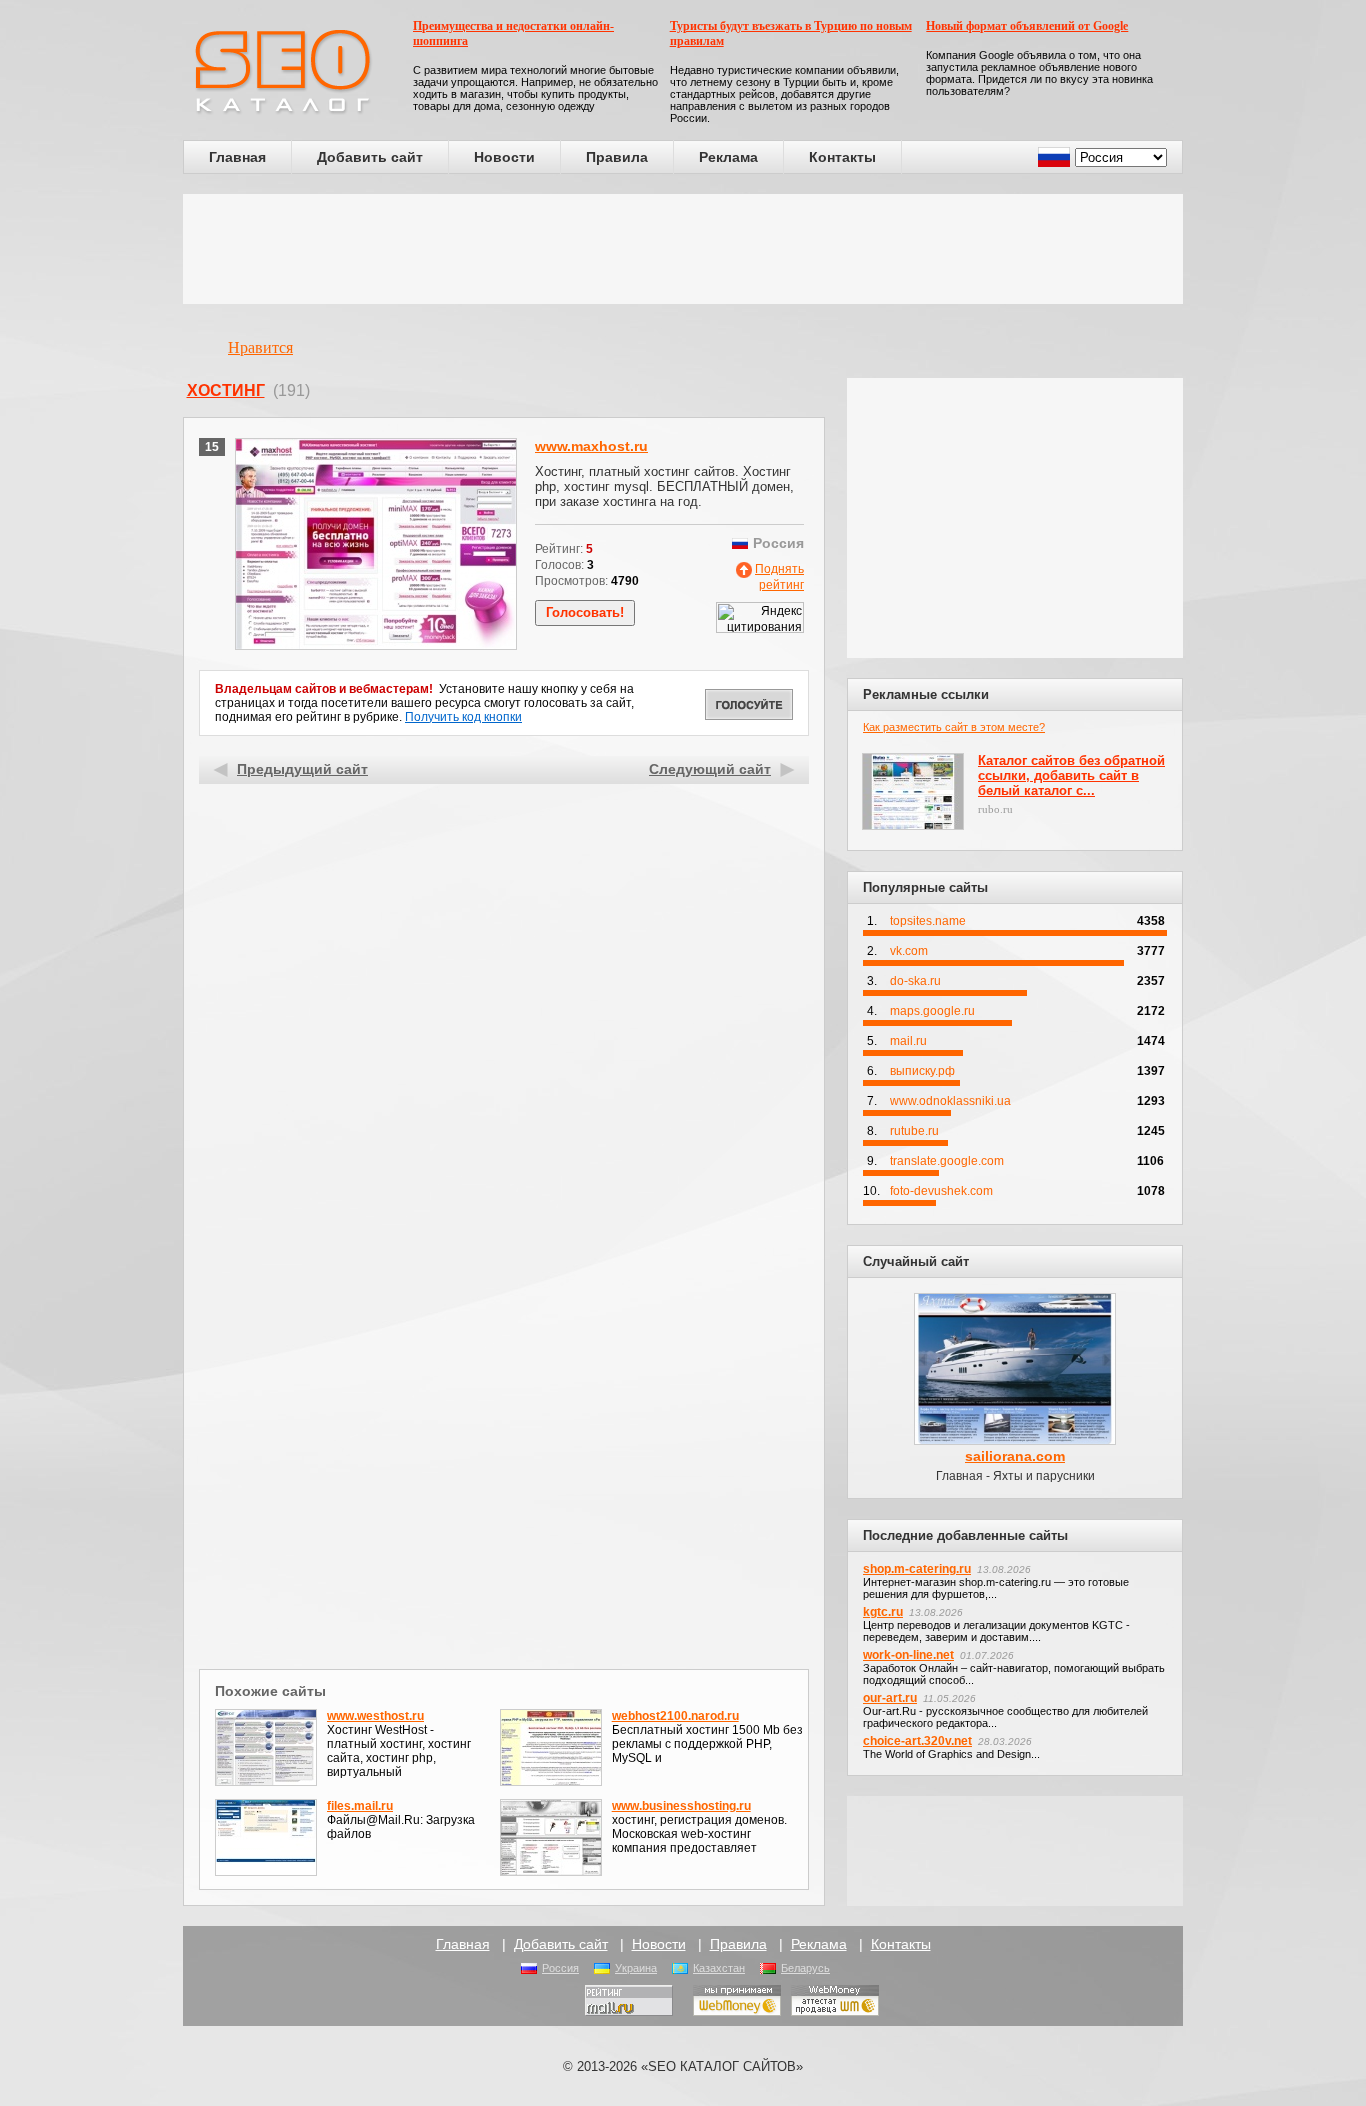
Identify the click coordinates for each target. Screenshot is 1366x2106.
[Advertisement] (683, 249)
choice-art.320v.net (917, 1741)
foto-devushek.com (941, 1191)
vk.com (909, 951)
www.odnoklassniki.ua (950, 1101)
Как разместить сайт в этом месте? (954, 727)
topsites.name (928, 921)
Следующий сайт (710, 769)
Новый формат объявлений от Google (1027, 26)
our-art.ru (890, 1698)
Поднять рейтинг (779, 577)
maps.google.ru (932, 1011)
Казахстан (719, 1968)
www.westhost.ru (375, 1716)
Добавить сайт (370, 157)
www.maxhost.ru (591, 446)
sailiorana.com (1015, 1456)
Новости (504, 157)
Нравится (260, 347)
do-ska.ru (915, 981)
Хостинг (226, 390)
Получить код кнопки (463, 717)
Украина (636, 1968)
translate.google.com (947, 1161)
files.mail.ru (360, 1806)
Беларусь (805, 1968)
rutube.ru (914, 1131)
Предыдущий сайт (302, 769)
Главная (237, 157)
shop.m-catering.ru (917, 1569)
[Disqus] (504, 1404)
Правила (617, 157)
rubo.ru (995, 809)
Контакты (842, 157)
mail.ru (908, 1041)
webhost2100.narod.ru (675, 1716)
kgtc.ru (883, 1612)
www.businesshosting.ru (681, 1806)
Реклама (728, 157)
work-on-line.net (908, 1655)
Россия (560, 1968)
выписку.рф (922, 1071)
